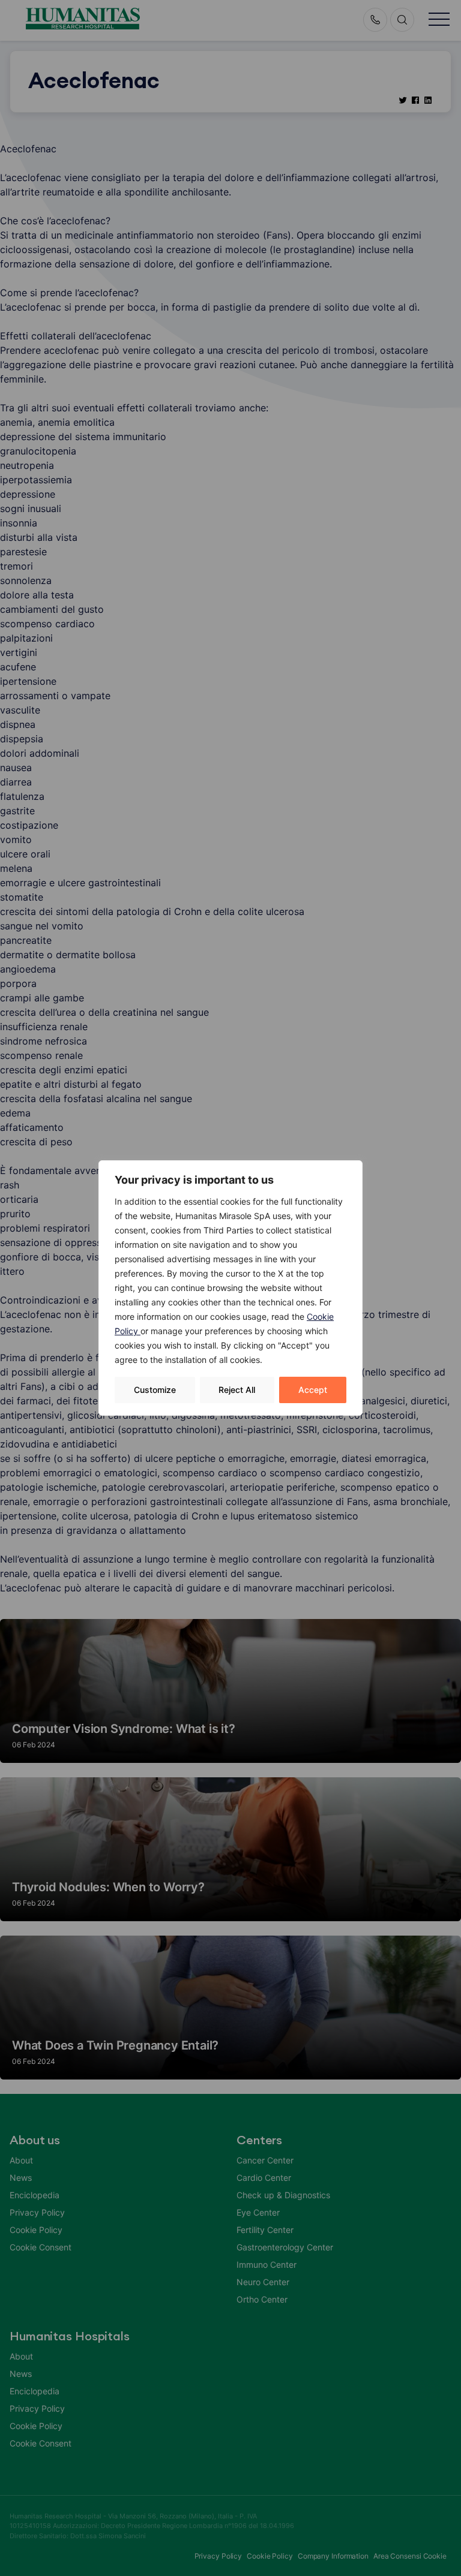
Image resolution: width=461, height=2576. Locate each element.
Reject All (237, 1390)
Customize (155, 1390)
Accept (313, 1390)
